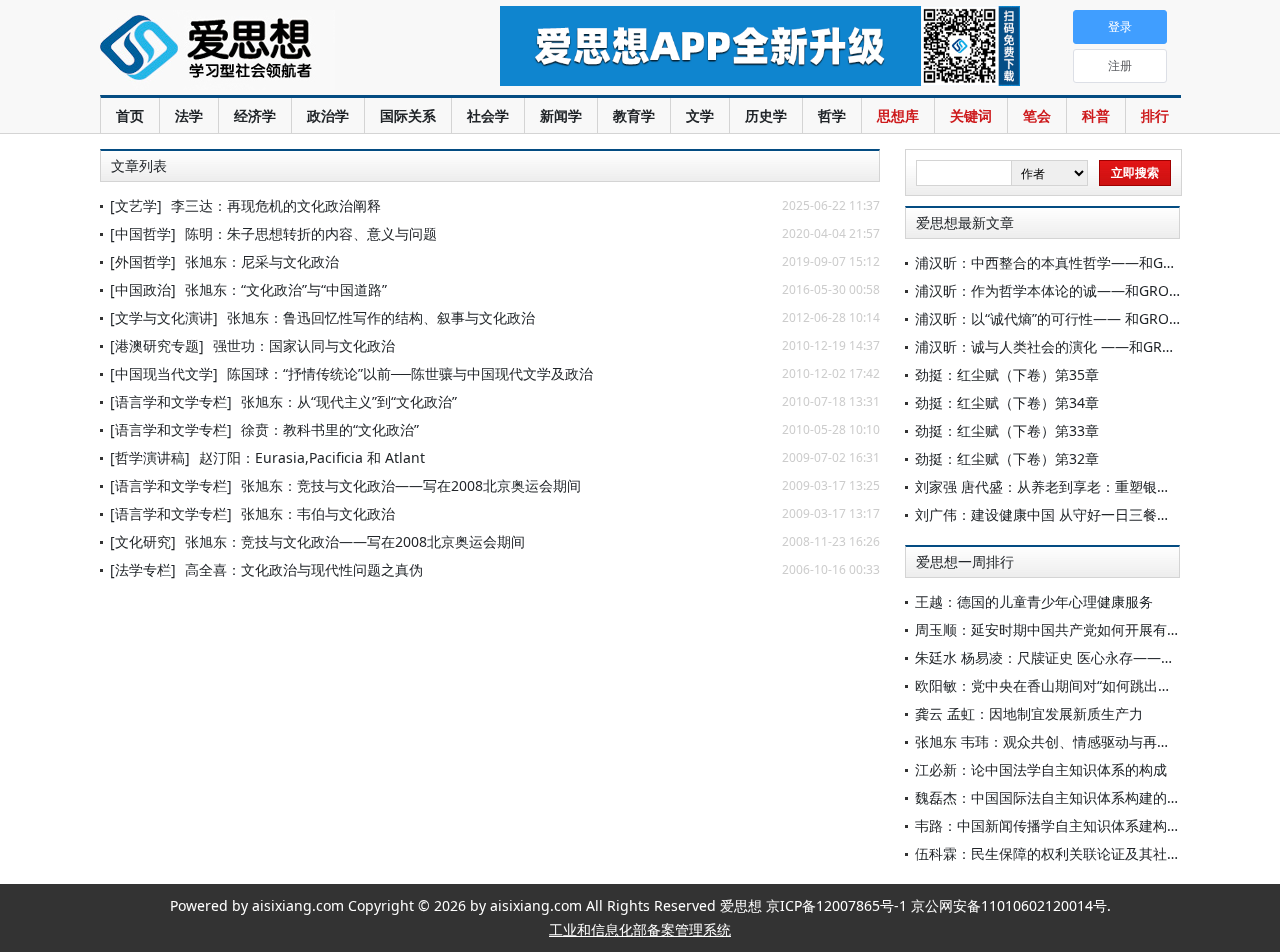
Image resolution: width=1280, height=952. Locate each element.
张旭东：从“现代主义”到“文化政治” (349, 401)
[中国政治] (143, 289)
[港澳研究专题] (157, 345)
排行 (1155, 115)
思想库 (898, 115)
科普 (1096, 115)
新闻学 (561, 115)
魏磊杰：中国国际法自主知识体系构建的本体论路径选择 (1090, 797)
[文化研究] (143, 541)
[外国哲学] (143, 261)
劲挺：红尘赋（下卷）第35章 (1007, 374)
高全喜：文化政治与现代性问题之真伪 (304, 569)
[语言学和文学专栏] (171, 401)
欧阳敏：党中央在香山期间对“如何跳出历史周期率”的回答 (1095, 685)
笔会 (1037, 115)
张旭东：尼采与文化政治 (262, 261)
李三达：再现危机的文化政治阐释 (276, 205)
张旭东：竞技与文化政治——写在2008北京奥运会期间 (411, 485)
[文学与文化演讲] (164, 317)
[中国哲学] (143, 233)
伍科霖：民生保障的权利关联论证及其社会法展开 (1069, 853)
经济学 (255, 115)
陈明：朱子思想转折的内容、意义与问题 (311, 233)
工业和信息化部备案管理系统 (640, 929)
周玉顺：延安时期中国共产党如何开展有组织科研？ (1076, 629)
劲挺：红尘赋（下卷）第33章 (1007, 430)
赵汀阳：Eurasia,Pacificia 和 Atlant (312, 457)
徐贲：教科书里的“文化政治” (330, 429)
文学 (700, 115)
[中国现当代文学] (164, 373)
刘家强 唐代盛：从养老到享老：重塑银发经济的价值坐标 (1092, 486)
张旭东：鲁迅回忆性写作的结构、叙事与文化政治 (381, 317)
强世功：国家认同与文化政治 (304, 345)
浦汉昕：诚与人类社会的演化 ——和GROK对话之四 (1076, 346)
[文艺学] (136, 205)
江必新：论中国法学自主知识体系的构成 (1041, 769)
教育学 (634, 115)
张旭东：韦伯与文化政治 (318, 513)
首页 (130, 115)
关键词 (971, 115)
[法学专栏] (143, 569)
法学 (189, 115)
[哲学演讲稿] (150, 457)
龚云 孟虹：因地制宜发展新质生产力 (1029, 713)
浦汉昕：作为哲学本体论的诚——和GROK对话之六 (1074, 290)
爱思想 (259, 50)
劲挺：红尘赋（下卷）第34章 (1007, 402)
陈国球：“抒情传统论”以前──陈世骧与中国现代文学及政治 (410, 373)
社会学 (488, 115)
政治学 (328, 115)
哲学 (832, 115)
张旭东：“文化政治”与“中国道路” (286, 289)
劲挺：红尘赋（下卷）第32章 (1007, 458)
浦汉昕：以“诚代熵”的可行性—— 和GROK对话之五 (1074, 318)
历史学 (766, 115)
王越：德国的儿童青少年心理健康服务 (1034, 601)
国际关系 (408, 115)
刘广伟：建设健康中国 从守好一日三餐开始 (1050, 514)
